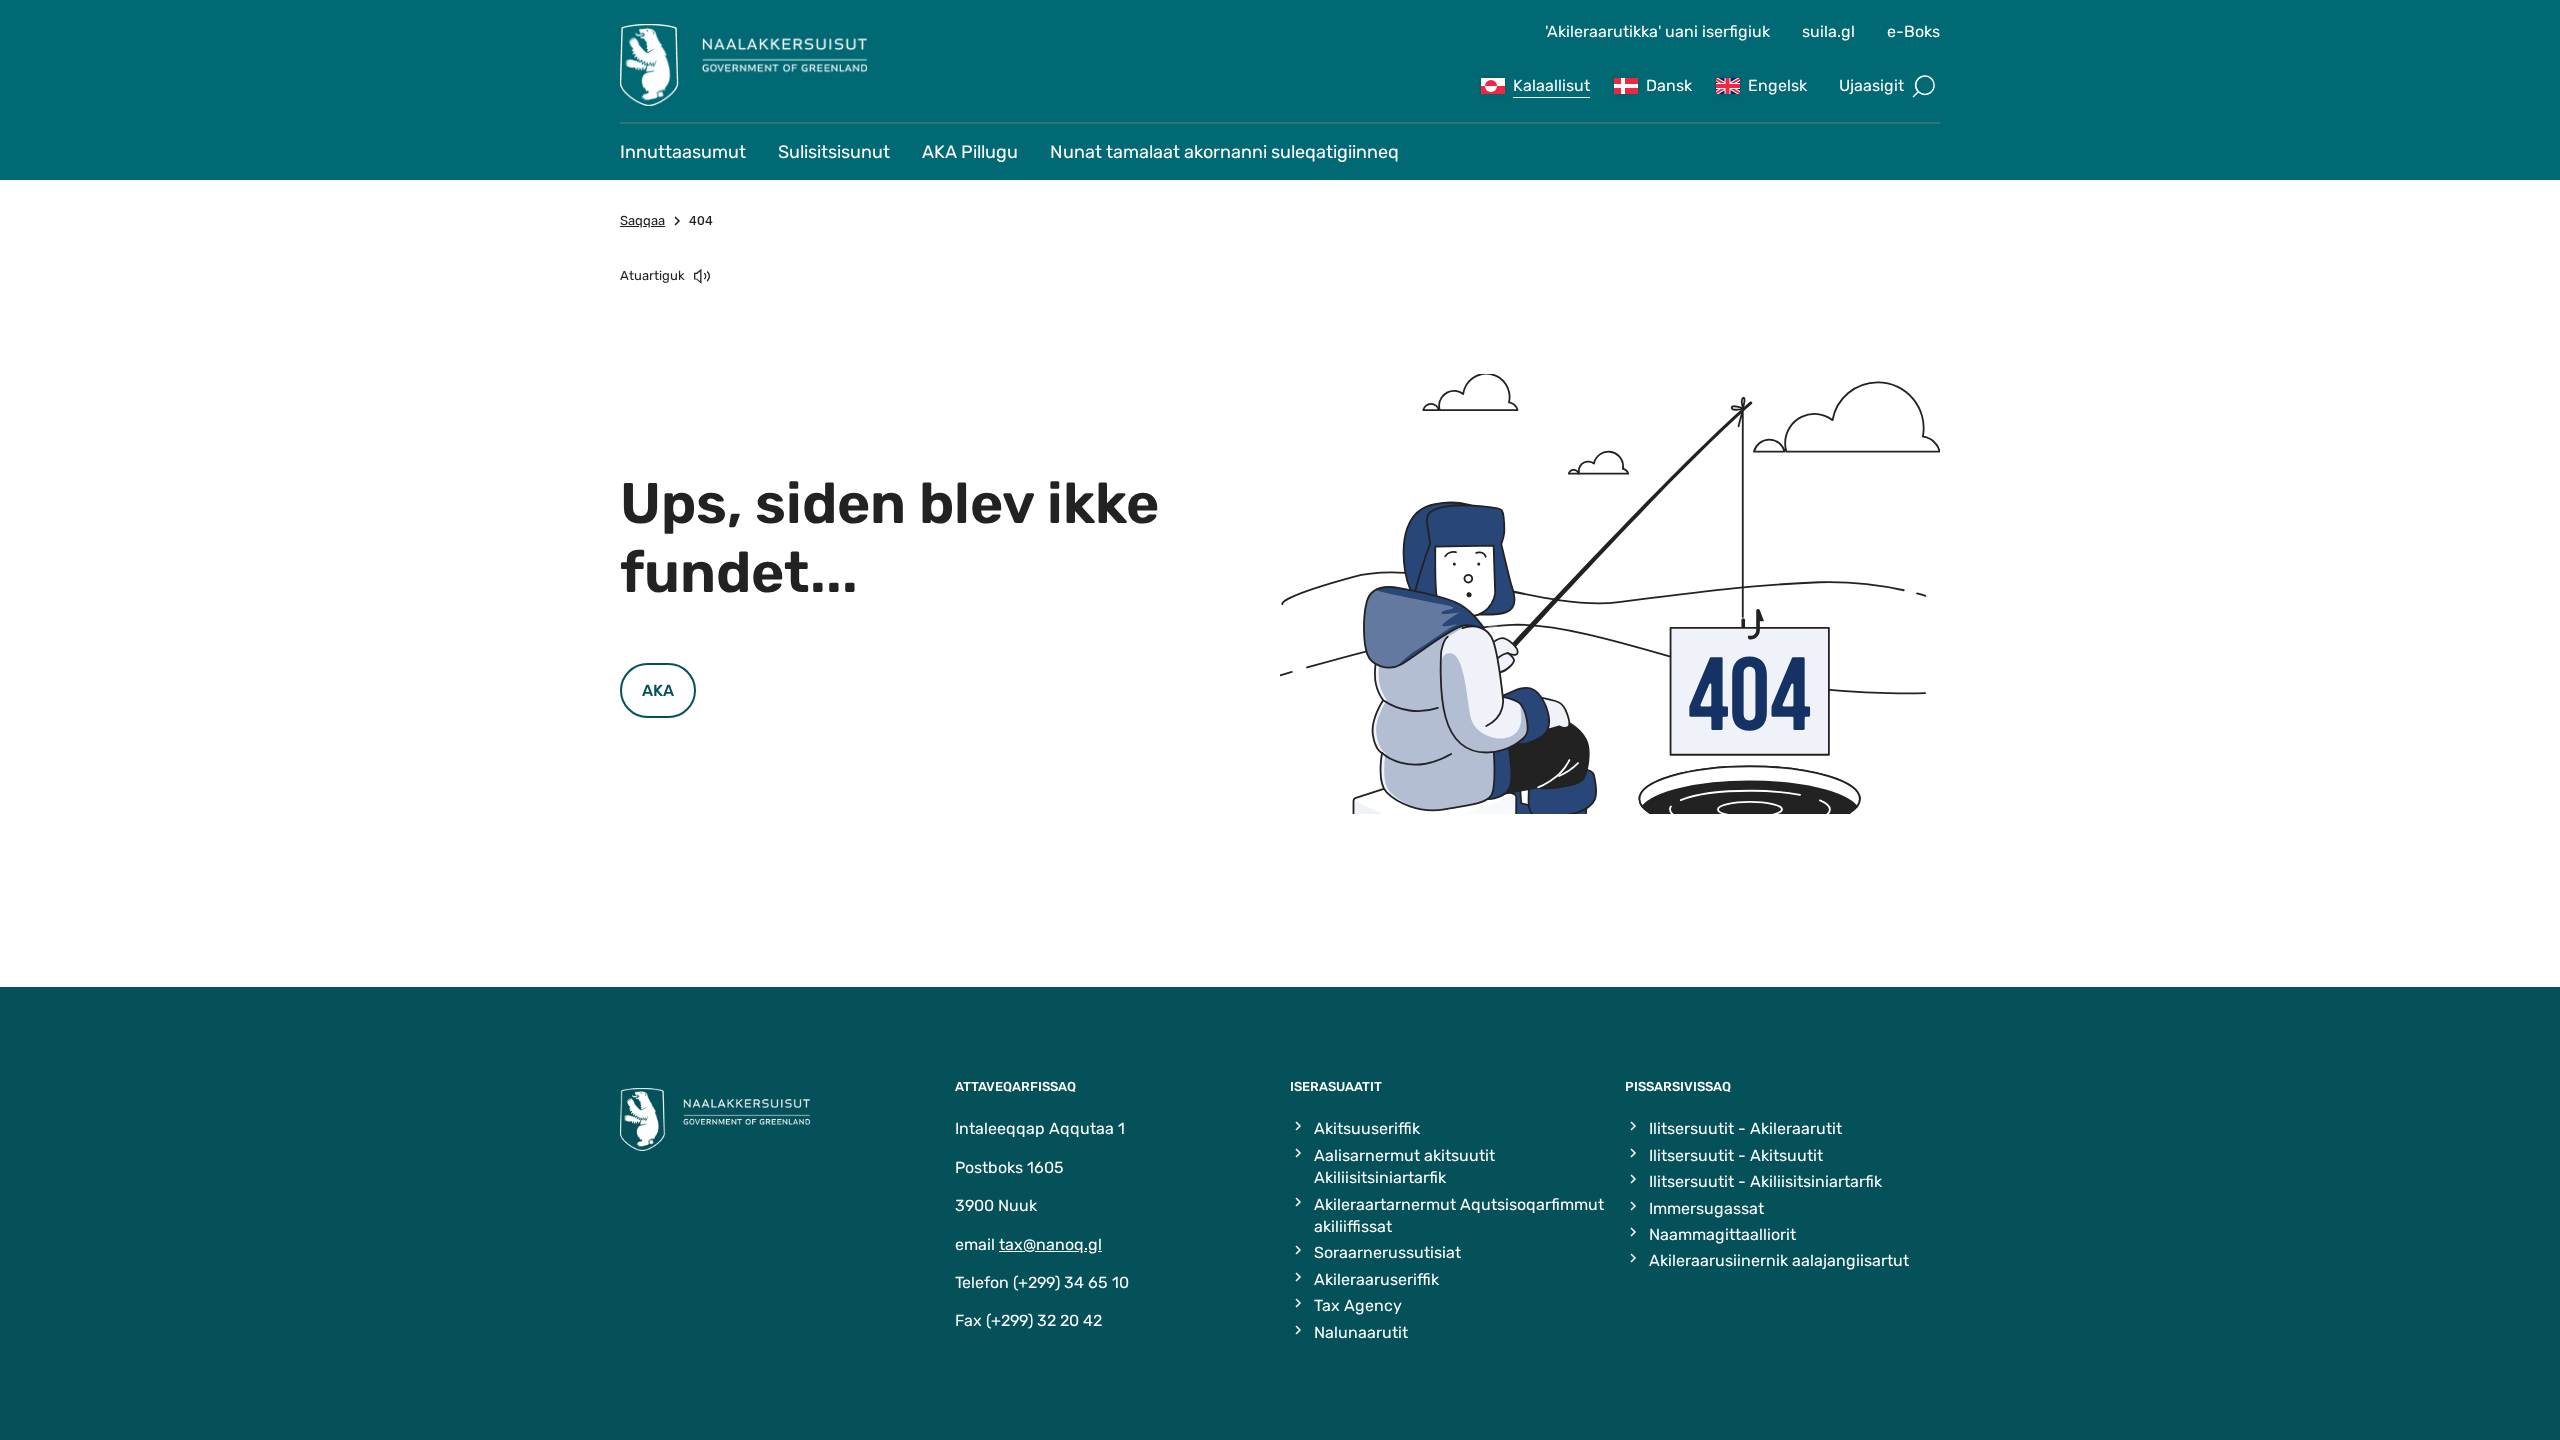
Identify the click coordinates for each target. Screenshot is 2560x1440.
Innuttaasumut (683, 152)
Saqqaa (642, 220)
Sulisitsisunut (834, 152)
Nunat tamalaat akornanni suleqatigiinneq (1224, 152)
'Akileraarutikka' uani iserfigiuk (1657, 31)
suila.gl (1828, 31)
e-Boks (1913, 31)
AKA (658, 690)
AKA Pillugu (970, 152)
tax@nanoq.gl (1050, 1244)
